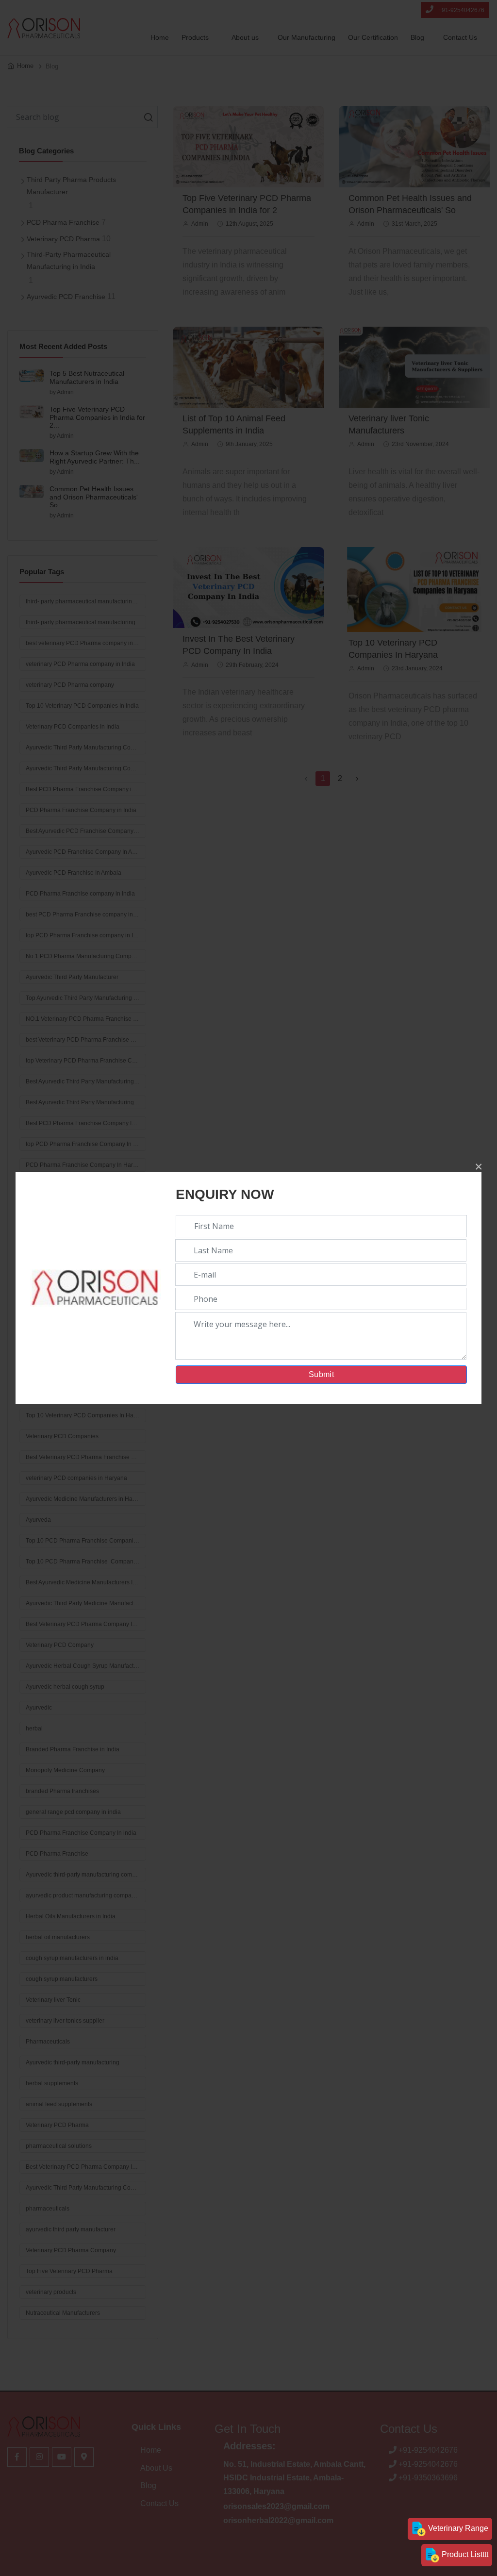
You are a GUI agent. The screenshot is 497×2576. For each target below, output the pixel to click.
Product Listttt (464, 2554)
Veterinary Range (457, 2528)
